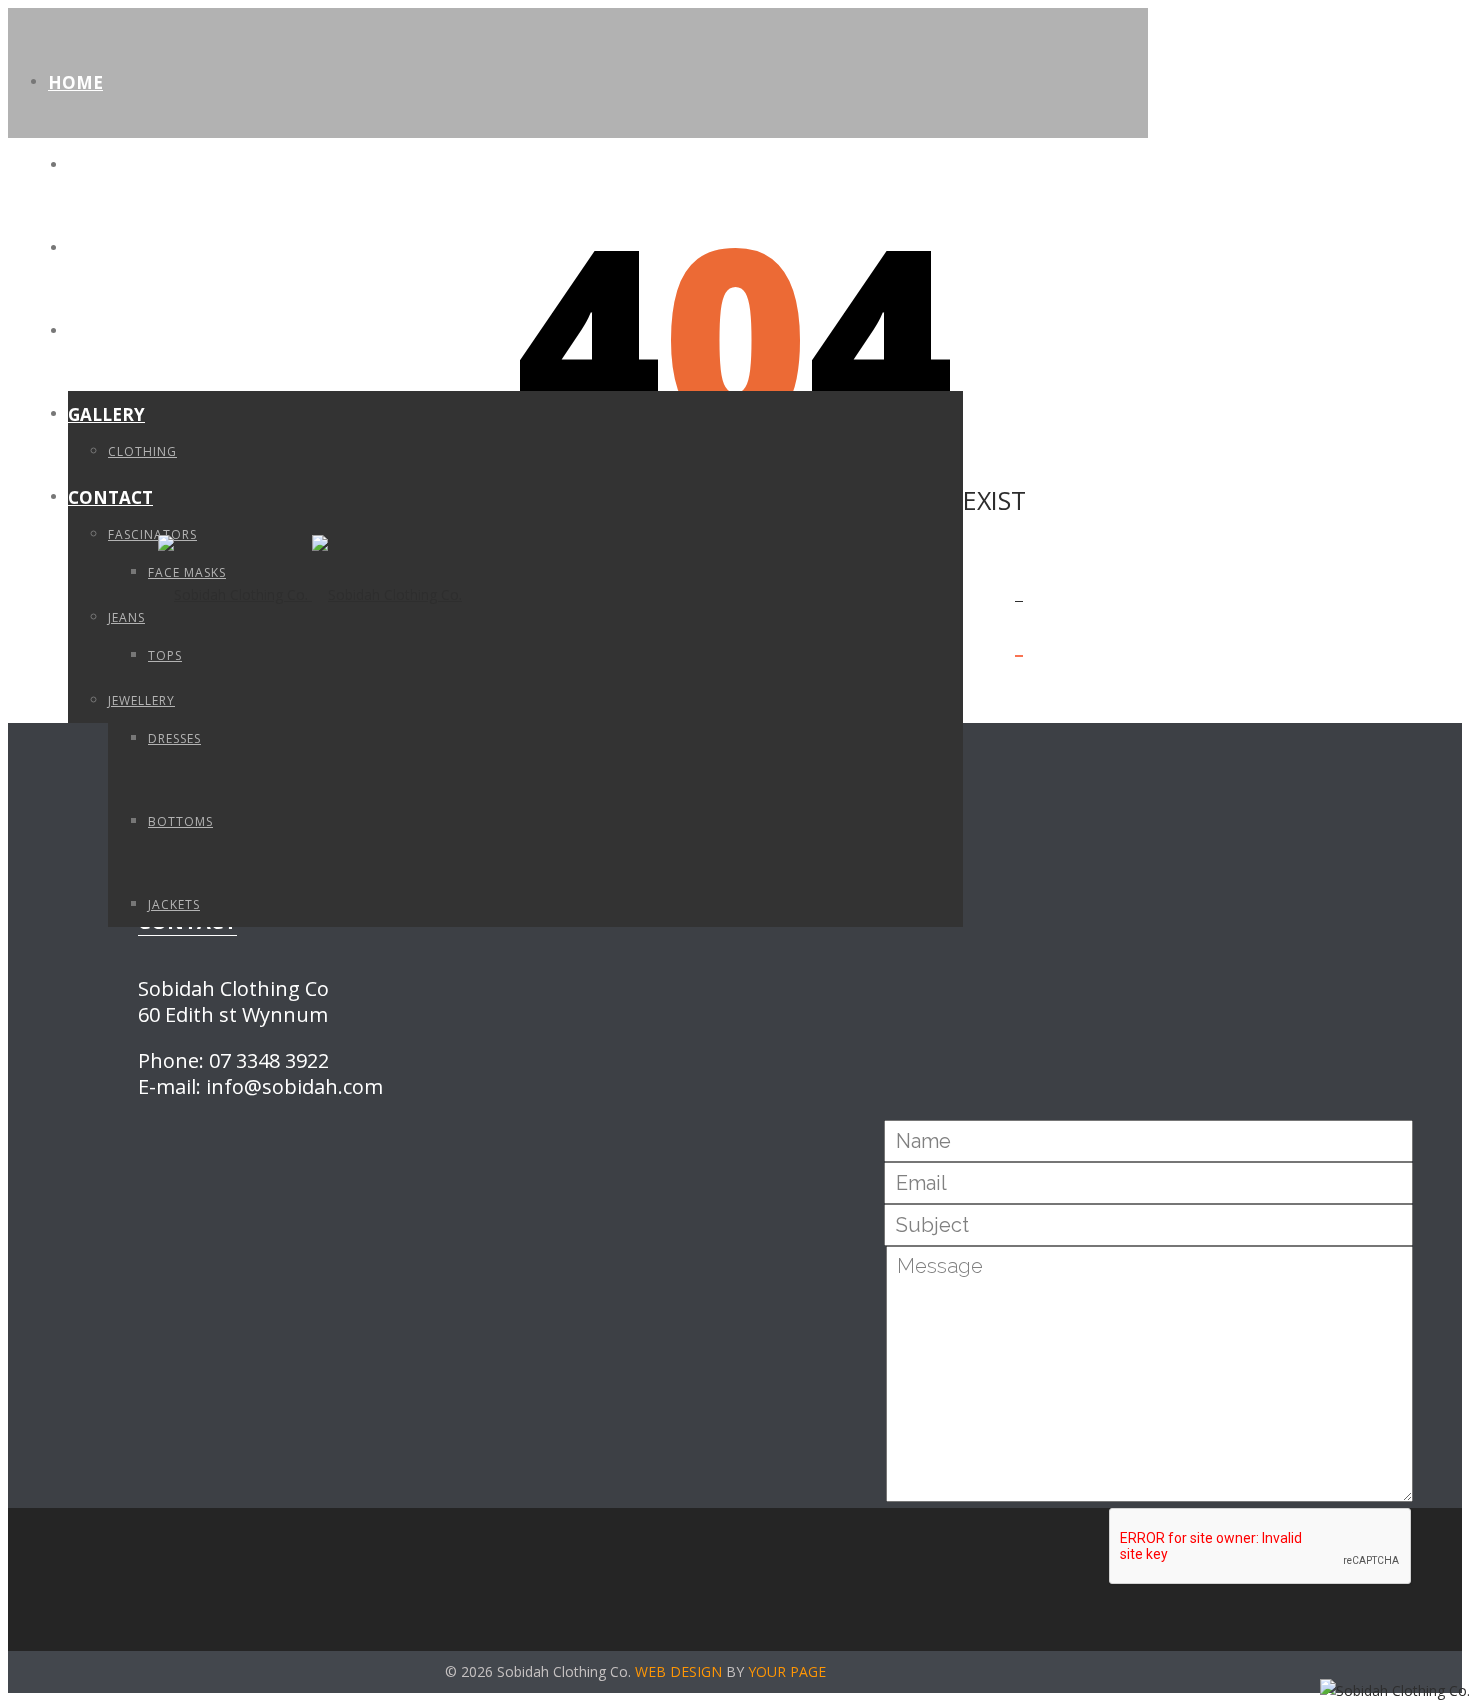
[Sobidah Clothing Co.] (310, 594)
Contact (110, 497)
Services (108, 248)
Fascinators (152, 534)
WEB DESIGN (678, 1671)
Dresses (174, 738)
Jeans (126, 617)
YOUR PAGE (787, 1671)
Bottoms (180, 821)
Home (75, 82)
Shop (92, 331)
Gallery (106, 414)
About (98, 165)
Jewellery (141, 700)
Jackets (174, 904)
